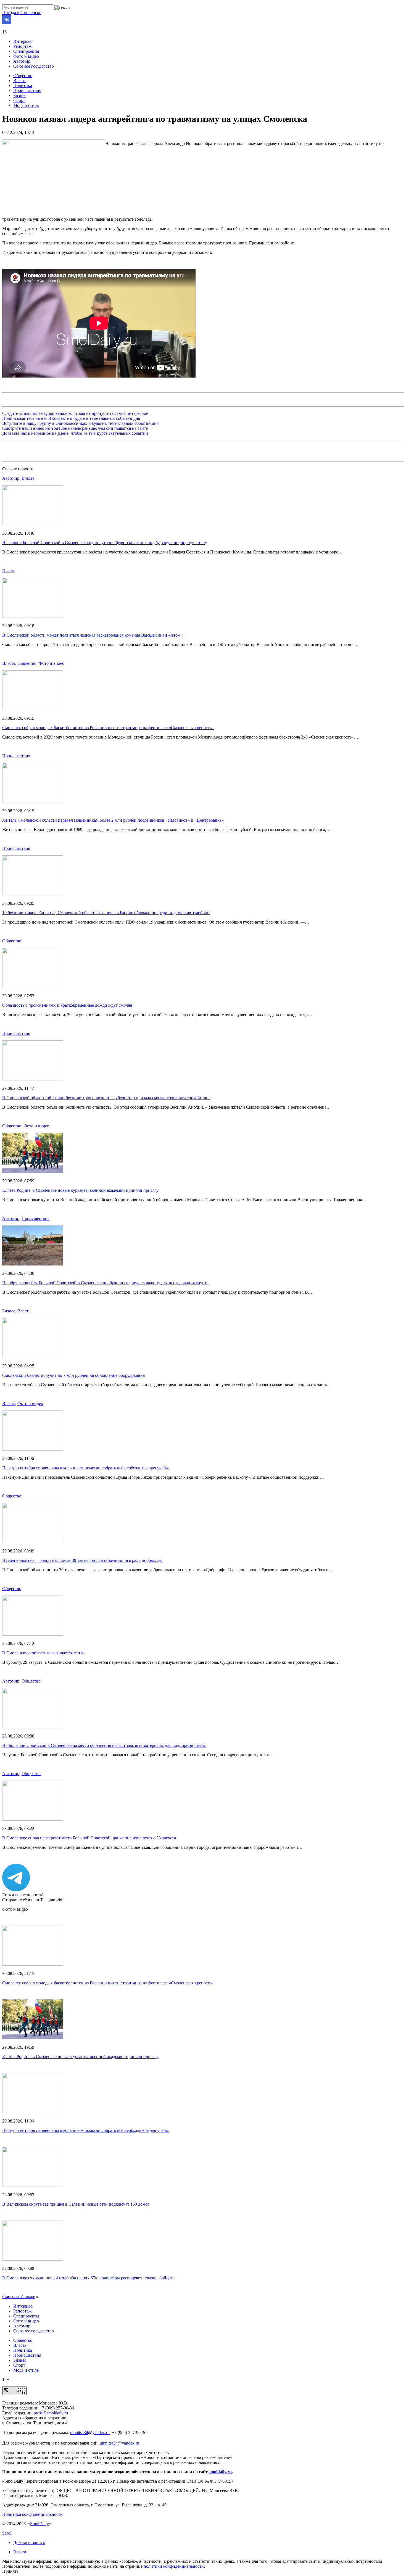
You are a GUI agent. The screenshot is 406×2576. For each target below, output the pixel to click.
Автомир (22, 61)
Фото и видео (26, 56)
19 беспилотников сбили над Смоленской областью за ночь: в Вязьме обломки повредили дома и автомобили (106, 913)
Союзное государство (34, 66)
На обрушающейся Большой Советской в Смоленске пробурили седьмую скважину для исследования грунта (105, 1283)
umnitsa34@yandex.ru (90, 2433)
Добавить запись (29, 2542)
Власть (20, 81)
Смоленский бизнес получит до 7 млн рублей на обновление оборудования (73, 1375)
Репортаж (22, 46)
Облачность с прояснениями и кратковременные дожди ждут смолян (67, 1005)
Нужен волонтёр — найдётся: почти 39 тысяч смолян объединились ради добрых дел (83, 1560)
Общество (23, 76)
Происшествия (27, 90)
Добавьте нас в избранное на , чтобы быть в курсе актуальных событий (75, 433)
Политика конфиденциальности (32, 2514)
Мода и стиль (26, 105)
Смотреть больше (19, 2297)
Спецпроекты (26, 51)
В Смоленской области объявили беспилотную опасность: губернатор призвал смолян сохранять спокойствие (106, 1098)
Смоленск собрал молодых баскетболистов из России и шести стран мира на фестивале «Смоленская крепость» (108, 728)
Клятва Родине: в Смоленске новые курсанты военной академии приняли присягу (80, 1190)
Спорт (19, 100)
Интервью (23, 41)
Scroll (7, 2533)
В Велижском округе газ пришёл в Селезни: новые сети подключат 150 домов (76, 2204)
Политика (23, 85)
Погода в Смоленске (22, 13)
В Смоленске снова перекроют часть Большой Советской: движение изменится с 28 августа (89, 1838)
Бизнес (20, 95)
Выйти (20, 2552)
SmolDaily (39, 2524)
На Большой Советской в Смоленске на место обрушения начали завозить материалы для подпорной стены (104, 1745)
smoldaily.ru (220, 2472)
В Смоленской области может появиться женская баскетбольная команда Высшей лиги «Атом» (92, 635)
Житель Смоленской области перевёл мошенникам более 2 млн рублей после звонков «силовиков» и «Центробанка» (113, 820)
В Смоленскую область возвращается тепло (43, 1653)
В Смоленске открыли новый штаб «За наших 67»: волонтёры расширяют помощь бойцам (88, 2278)
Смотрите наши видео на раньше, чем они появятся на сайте (75, 428)
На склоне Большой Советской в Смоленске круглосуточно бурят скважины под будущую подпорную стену (105, 543)
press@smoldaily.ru (51, 2413)
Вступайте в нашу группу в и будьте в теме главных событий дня (80, 423)
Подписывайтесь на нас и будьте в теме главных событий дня (71, 418)
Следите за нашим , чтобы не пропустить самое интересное (75, 413)
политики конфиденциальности (174, 2566)
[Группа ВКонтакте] (7, 23)
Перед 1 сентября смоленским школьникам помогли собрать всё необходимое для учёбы (85, 1468)
